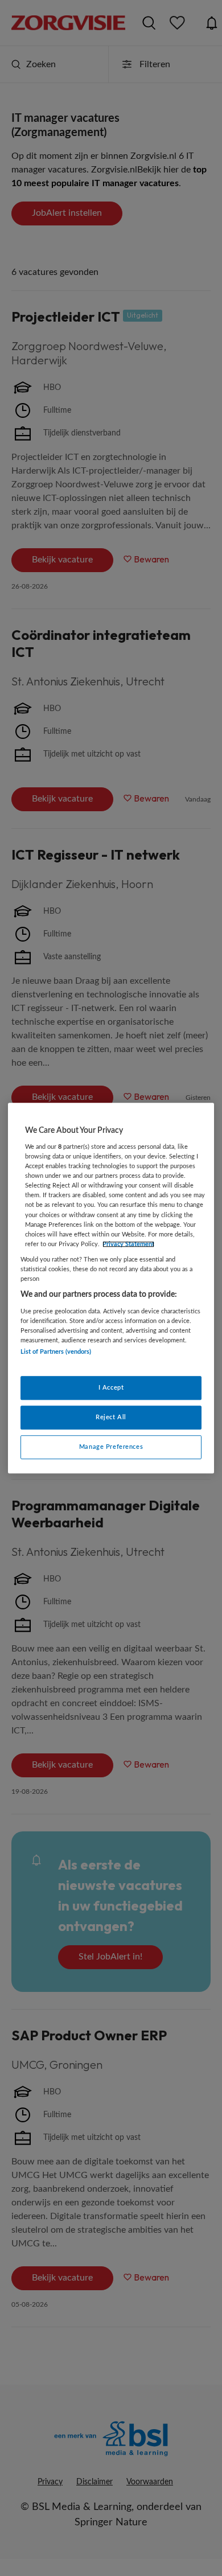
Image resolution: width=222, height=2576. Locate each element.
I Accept (111, 1388)
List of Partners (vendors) (56, 1352)
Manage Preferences (111, 1447)
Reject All (111, 1417)
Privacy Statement (128, 1244)
